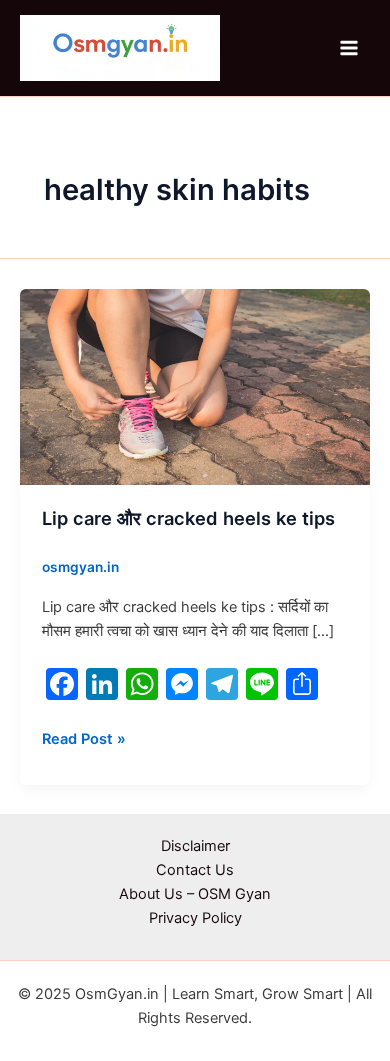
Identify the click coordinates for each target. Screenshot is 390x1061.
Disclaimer (195, 846)
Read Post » (84, 737)
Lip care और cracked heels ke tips (188, 518)
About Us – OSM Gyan (195, 894)
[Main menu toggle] (349, 48)
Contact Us (195, 870)
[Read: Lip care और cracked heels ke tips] (195, 386)
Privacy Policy (195, 918)
